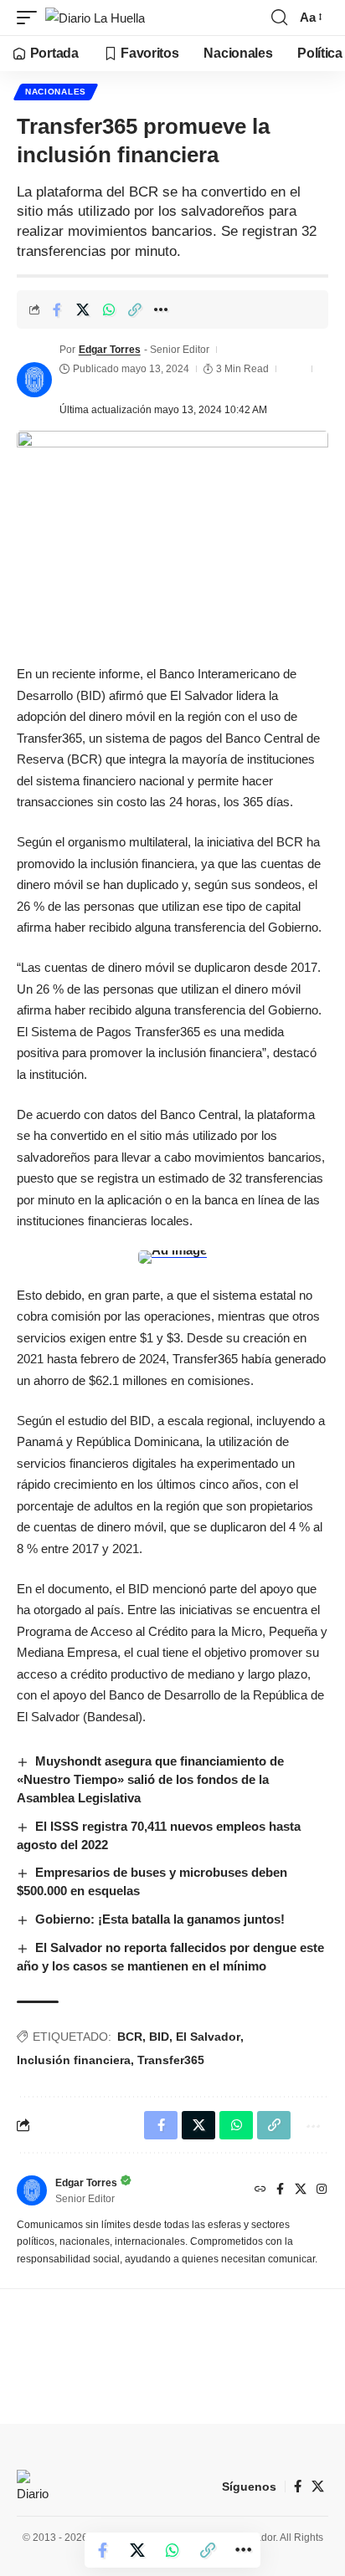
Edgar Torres (110, 350)
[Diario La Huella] (95, 18)
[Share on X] (83, 309)
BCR (130, 2037)
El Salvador (208, 2037)
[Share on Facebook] (57, 309)
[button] (31, 18)
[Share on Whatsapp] (109, 309)
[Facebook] (280, 2190)
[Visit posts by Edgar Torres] (34, 380)
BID (159, 2037)
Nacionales (56, 92)
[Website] (260, 2190)
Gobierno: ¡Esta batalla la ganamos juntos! (160, 1919)
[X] (301, 2190)
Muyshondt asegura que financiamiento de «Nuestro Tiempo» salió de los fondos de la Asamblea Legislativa (150, 1779)
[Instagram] (322, 2190)
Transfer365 (171, 2060)
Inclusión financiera (74, 2060)
